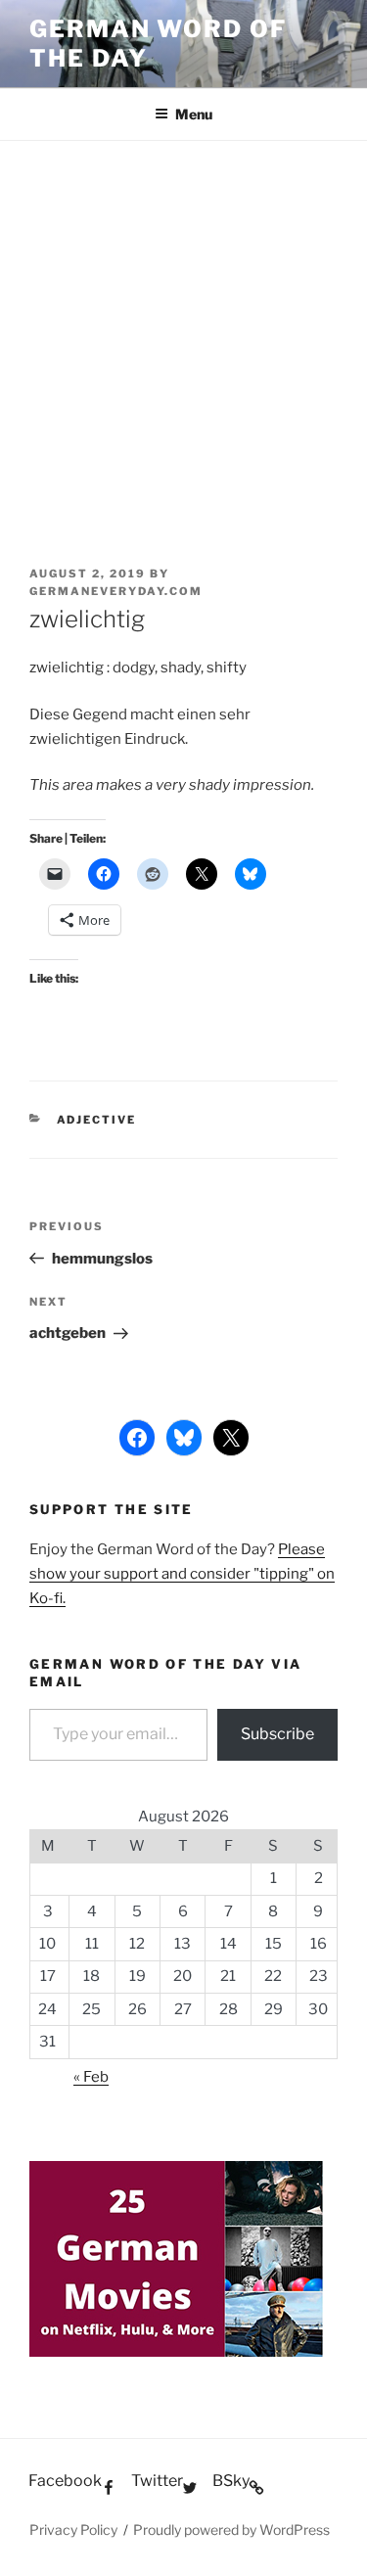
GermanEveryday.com (116, 591)
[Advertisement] (183, 334)
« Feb (91, 2077)
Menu (194, 114)
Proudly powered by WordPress (231, 2530)
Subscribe (277, 1734)
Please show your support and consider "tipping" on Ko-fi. (182, 1574)
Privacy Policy (73, 2530)
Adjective (97, 1120)
